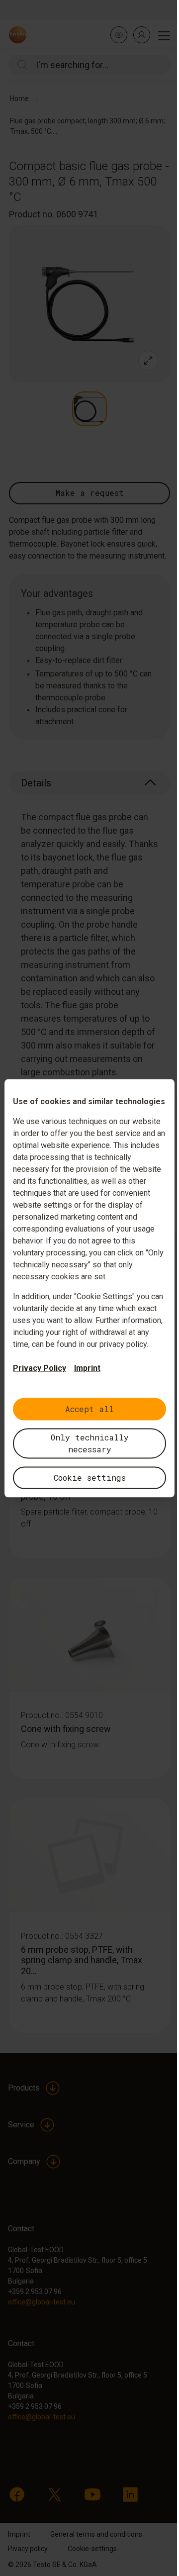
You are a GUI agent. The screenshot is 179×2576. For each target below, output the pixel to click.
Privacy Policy (40, 1368)
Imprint (87, 1368)
